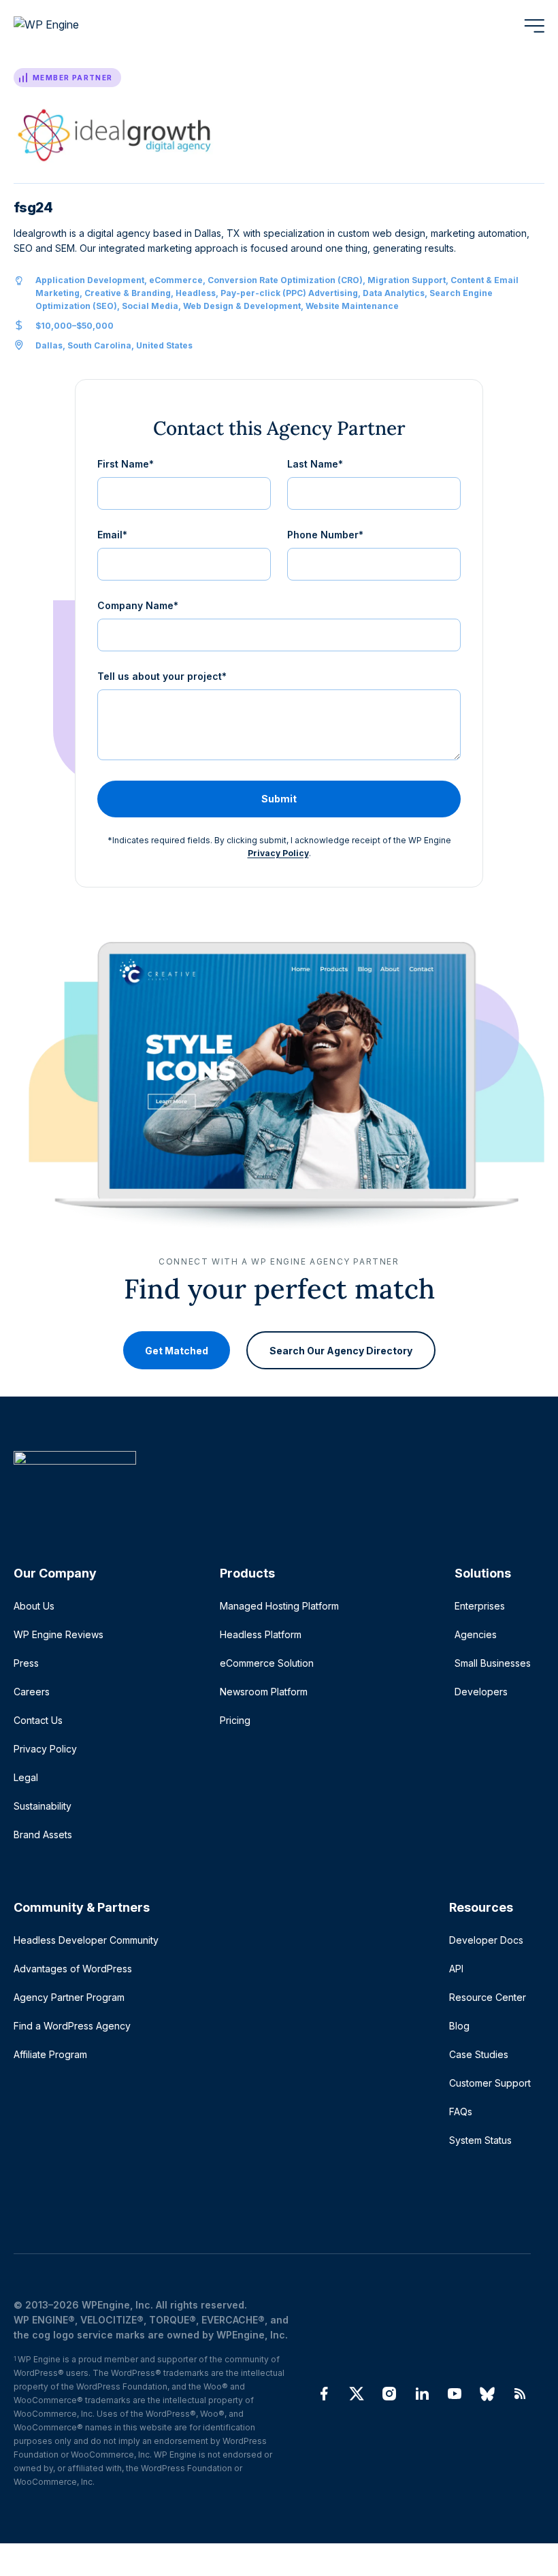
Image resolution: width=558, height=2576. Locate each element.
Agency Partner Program (69, 1997)
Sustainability (43, 1806)
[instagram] (389, 2394)
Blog (459, 2026)
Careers (32, 1692)
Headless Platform (261, 1634)
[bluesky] (487, 2394)
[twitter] (357, 2394)
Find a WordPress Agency (72, 2026)
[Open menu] (534, 26)
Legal (26, 1777)
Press (26, 1663)
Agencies (476, 1634)
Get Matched (177, 1351)
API (456, 1969)
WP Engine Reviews (59, 1634)
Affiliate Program (50, 2054)
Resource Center (488, 1997)
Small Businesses (493, 1663)
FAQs (461, 2112)
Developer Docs (486, 1940)
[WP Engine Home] (65, 26)
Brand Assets (43, 1835)
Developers (481, 1692)
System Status (480, 2140)
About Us (34, 1606)
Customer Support (490, 2083)
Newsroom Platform (264, 1692)
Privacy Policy (278, 853)
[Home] (272, 1485)
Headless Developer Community (86, 1940)
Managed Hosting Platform (279, 1606)
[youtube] (455, 2394)
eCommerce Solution (267, 1663)
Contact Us (38, 1720)
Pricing (235, 1720)
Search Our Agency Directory (341, 1351)
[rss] (520, 2394)
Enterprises (480, 1606)
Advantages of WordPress (73, 1969)
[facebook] (324, 2394)
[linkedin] (422, 2394)
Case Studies (479, 2054)
